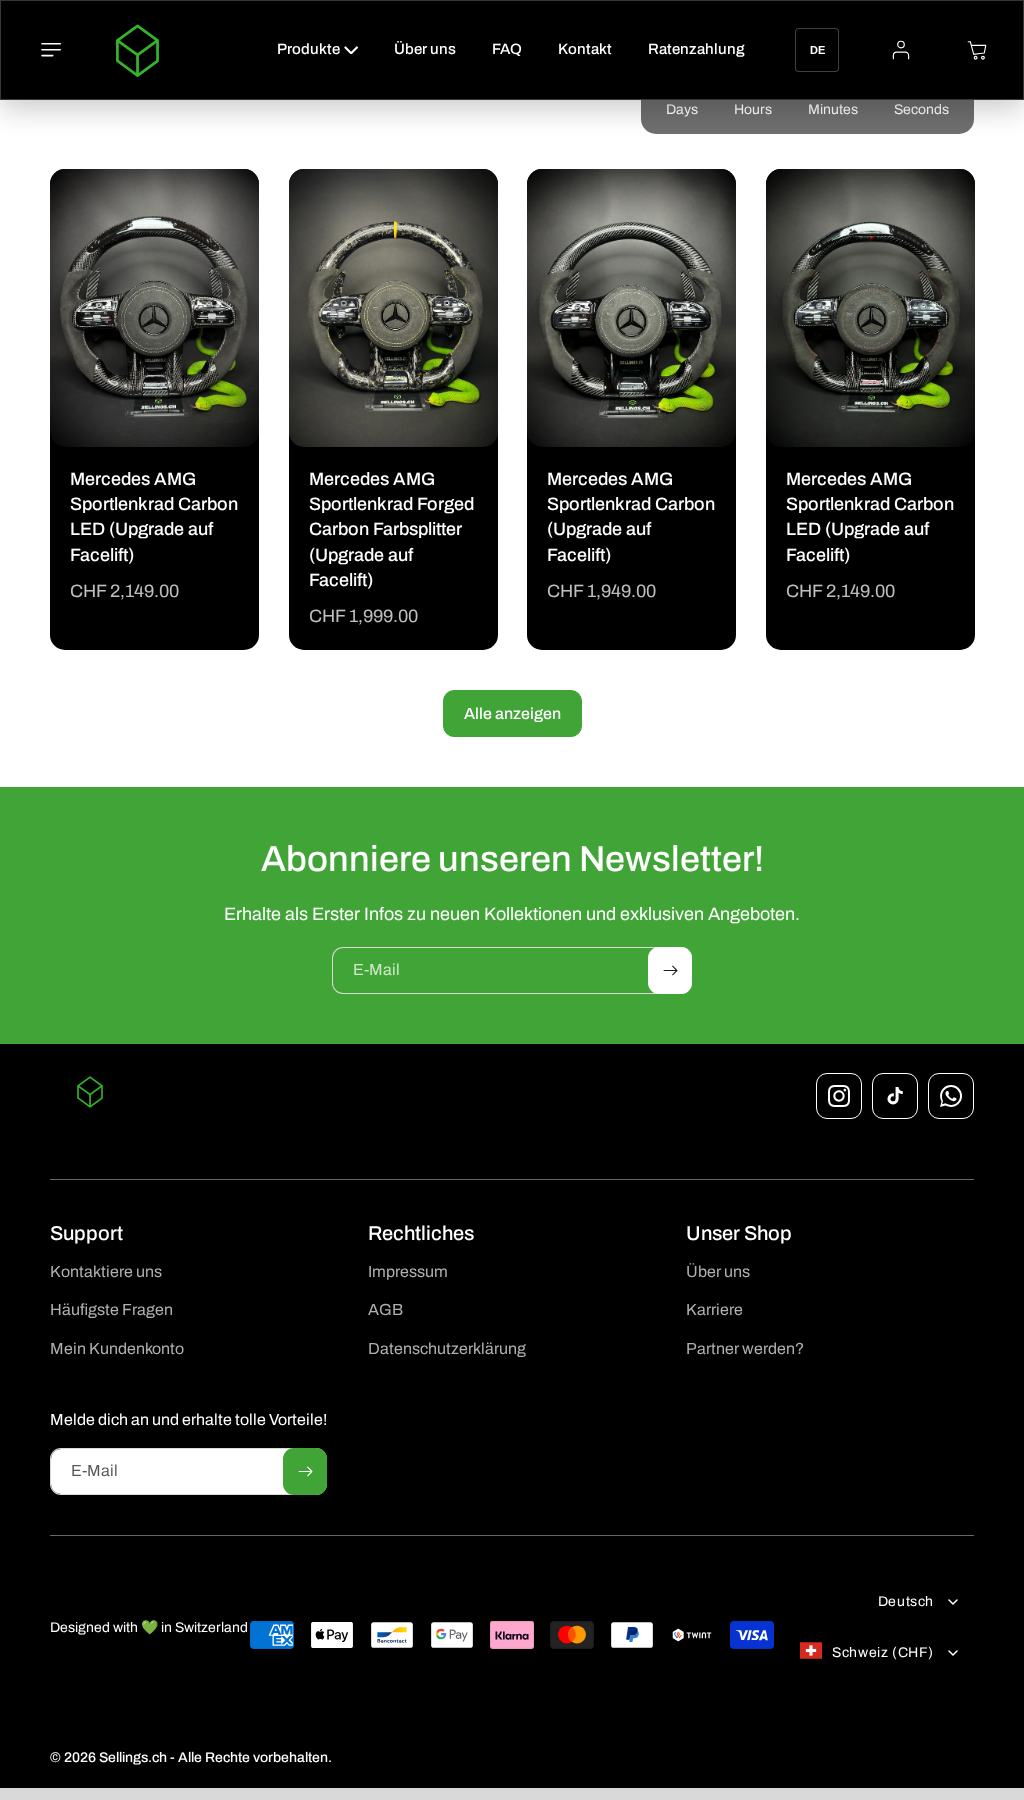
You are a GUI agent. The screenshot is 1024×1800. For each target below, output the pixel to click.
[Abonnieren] (670, 970)
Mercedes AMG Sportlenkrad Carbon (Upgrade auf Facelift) (631, 517)
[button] (51, 50)
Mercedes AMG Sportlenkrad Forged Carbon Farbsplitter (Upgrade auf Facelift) (391, 529)
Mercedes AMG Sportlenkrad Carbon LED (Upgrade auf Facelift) (154, 518)
